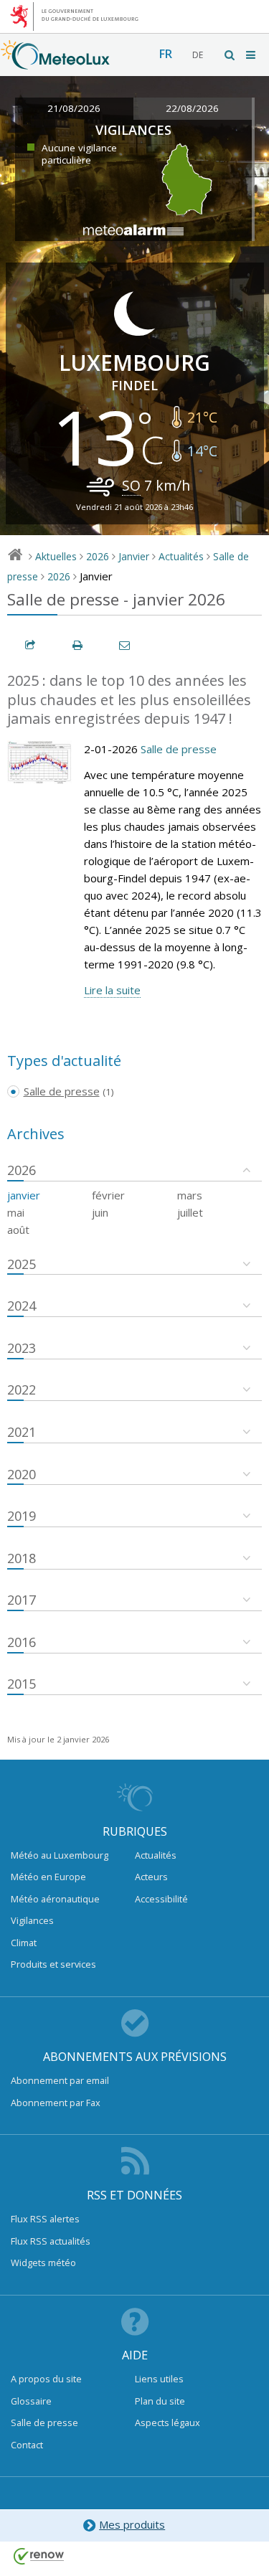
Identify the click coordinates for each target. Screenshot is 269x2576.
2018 (22, 1558)
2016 (22, 1642)
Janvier (134, 556)
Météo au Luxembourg (60, 1855)
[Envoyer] (126, 645)
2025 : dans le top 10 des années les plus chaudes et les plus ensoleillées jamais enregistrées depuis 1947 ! (129, 699)
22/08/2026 (192, 108)
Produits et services (53, 1964)
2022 (22, 1390)
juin (100, 1212)
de (198, 55)
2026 (98, 556)
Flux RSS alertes (45, 2219)
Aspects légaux (167, 2422)
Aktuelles (56, 556)
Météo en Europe (48, 1877)
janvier (24, 1195)
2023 (22, 1348)
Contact (27, 2445)
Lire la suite (112, 990)
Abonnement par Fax (56, 2103)
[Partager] (31, 645)
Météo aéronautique (55, 1899)
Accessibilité (161, 1899)
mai (16, 1212)
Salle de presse (179, 749)
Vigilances (32, 1920)
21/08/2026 (74, 108)
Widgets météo (43, 2263)
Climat (24, 1943)
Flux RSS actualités (51, 2241)
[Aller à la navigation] (252, 55)
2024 (22, 1306)
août (18, 1230)
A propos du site (46, 2379)
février (108, 1195)
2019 (22, 1516)
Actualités (181, 556)
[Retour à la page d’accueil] (55, 62)
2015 (22, 1684)
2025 (22, 1264)
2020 (22, 1474)
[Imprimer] (78, 645)
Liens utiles (159, 2379)
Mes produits (132, 2524)
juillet (190, 1212)
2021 (22, 1432)
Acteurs (151, 1877)
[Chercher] (230, 55)
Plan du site (160, 2401)
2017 (22, 1600)
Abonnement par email (60, 2080)
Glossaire (31, 2401)
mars (190, 1195)
